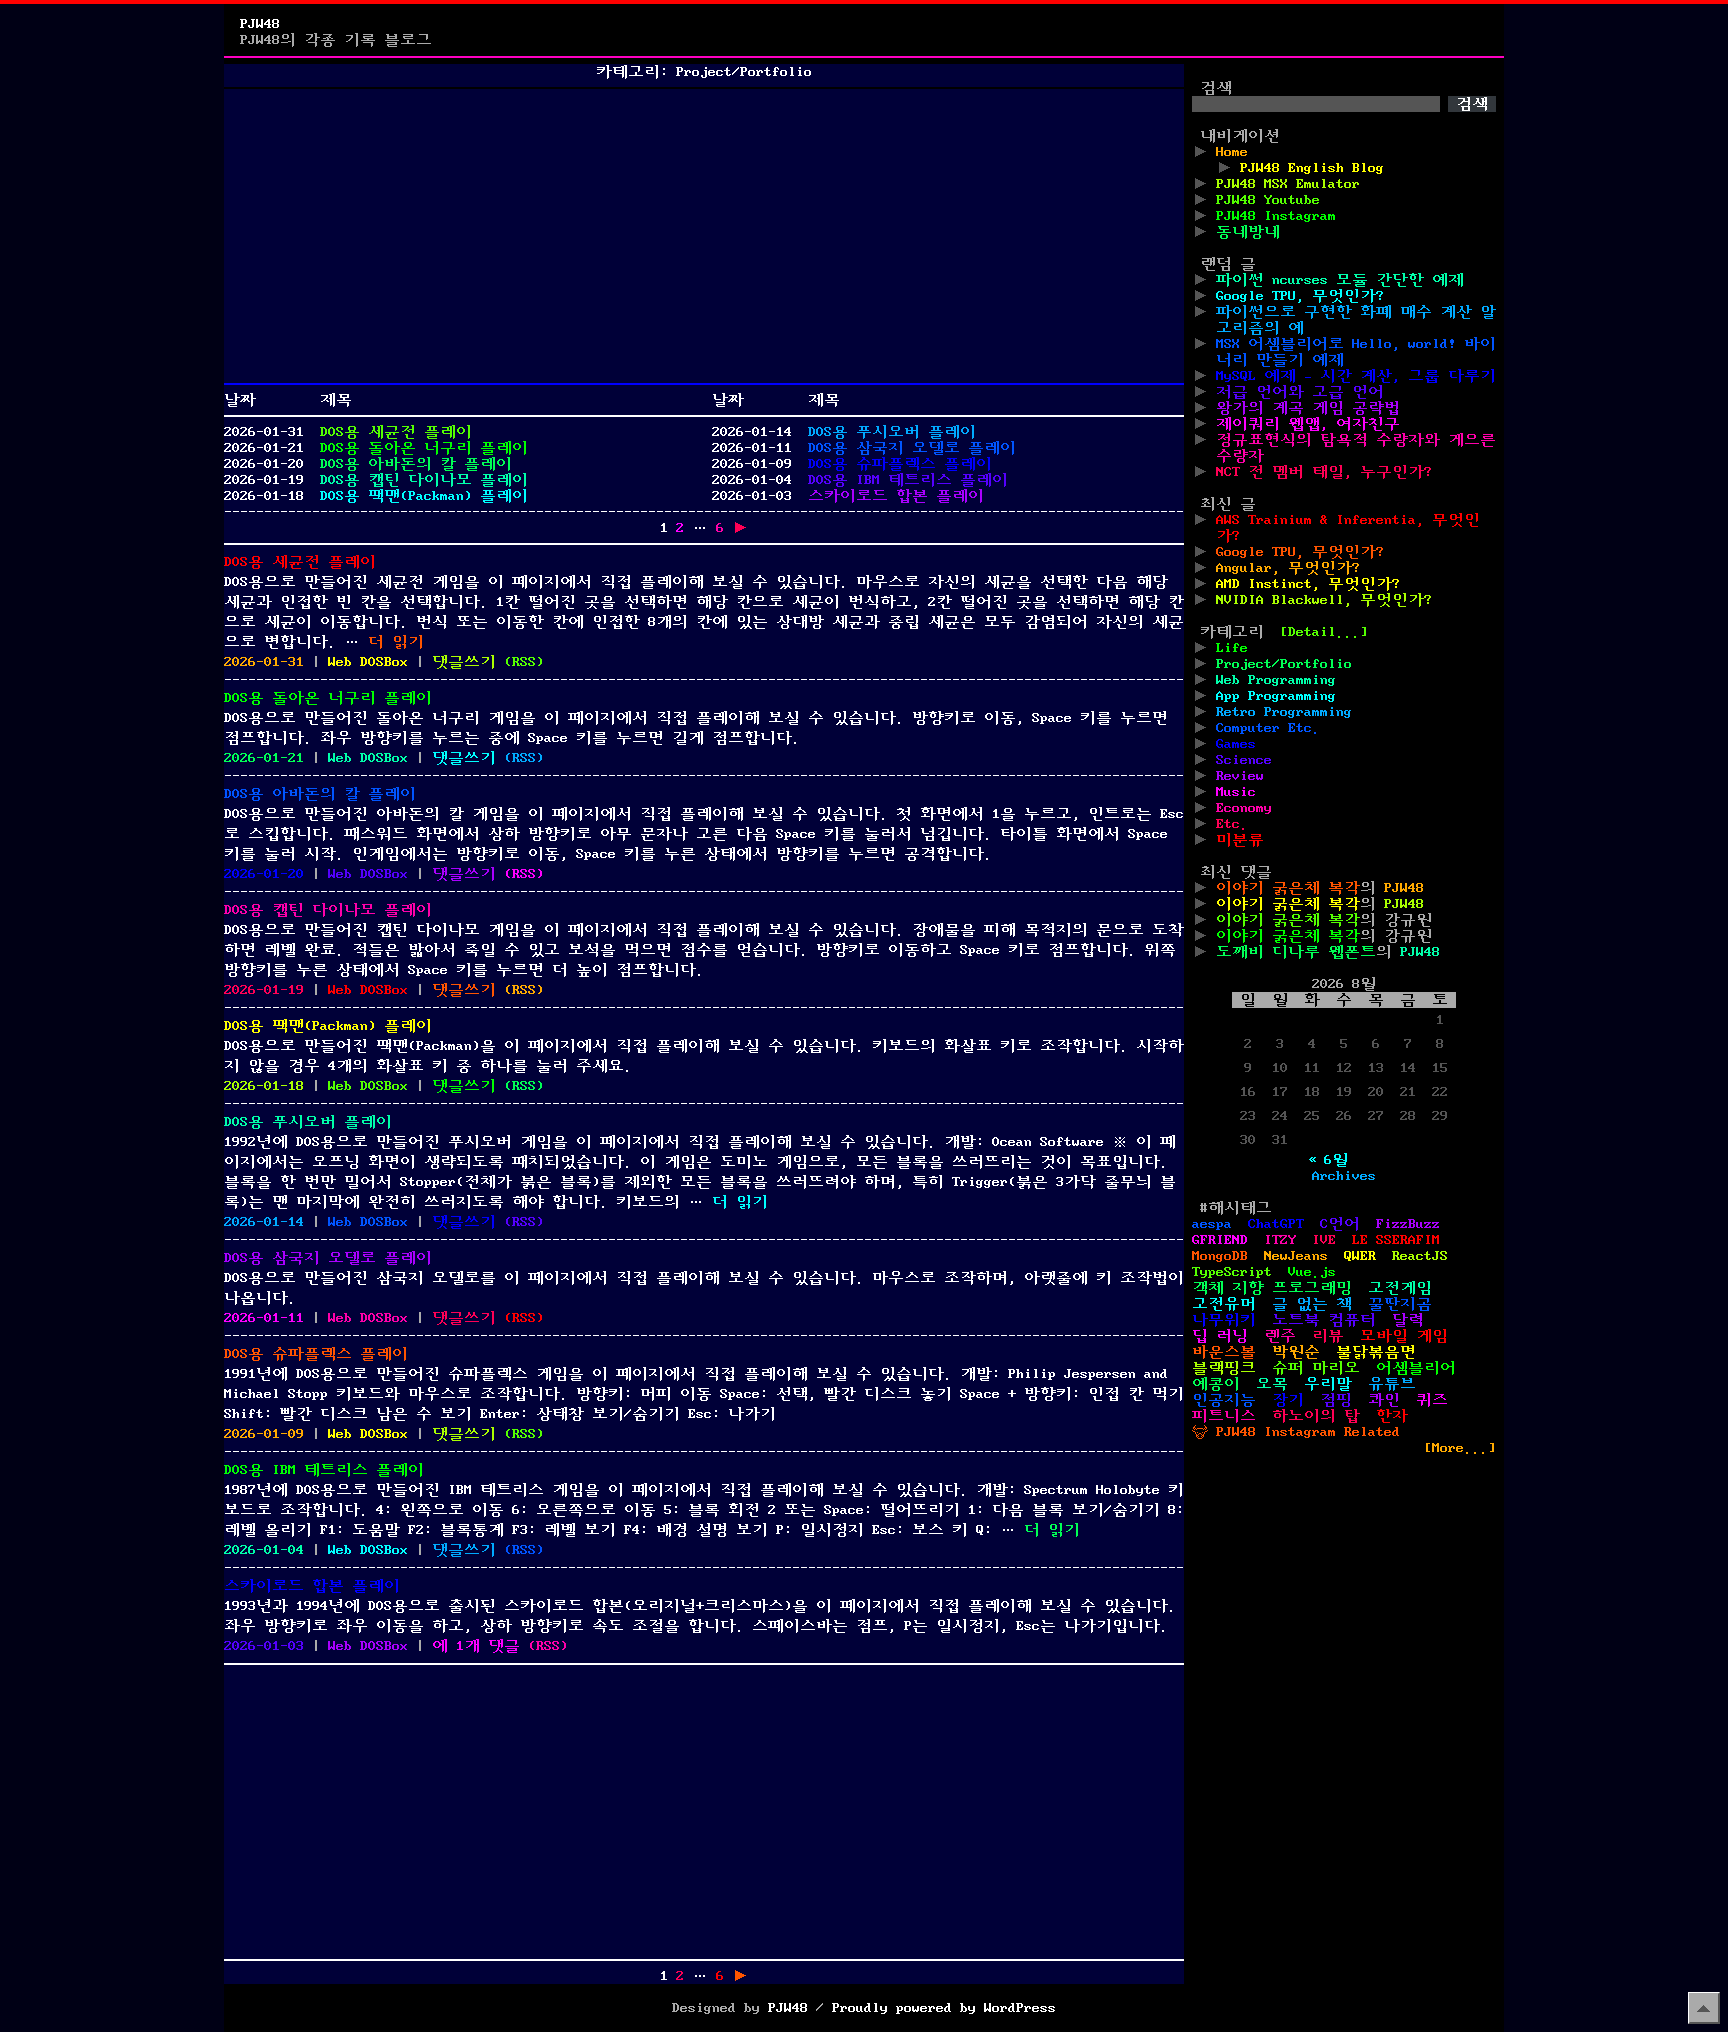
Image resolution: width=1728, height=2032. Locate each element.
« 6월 (1328, 1160)
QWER (1360, 1256)
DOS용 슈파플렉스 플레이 (900, 464)
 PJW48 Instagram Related (1296, 1432)
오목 (1272, 1384)
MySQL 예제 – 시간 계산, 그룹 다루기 (1356, 376)
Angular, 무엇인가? (1288, 568)
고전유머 (1224, 1304)
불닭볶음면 (1376, 1352)
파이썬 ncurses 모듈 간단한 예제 (1340, 280)
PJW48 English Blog (1312, 168)
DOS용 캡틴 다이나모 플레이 (424, 480)
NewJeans (1296, 1256)
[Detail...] (1324, 632)
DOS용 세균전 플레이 (396, 432)
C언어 (1340, 1224)
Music (1236, 792)
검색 (1216, 88)
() (524, 662)
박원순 (1296, 1352)
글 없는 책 (1312, 1304)
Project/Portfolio (1284, 664)
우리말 (1328, 1384)
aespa (1212, 1224)
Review (1240, 776)
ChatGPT (1276, 1224)
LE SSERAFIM (1396, 1240)
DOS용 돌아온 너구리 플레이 (424, 448)
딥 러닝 (1220, 1336)
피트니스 (1224, 1416)
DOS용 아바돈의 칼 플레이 (416, 464)
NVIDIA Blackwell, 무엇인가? (1324, 600)
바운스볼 (1224, 1352)
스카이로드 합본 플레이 (896, 496)
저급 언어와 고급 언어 (1300, 392)
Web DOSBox (368, 662)
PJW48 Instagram (1276, 216)
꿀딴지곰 (1400, 1304)
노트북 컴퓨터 (1324, 1320)
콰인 (1384, 1400)
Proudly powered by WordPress (944, 2008)
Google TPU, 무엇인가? (1300, 296)
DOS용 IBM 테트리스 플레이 (908, 480)
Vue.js (1312, 1272)
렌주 (1280, 1336)
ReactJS (1420, 1256)
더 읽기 (396, 642)
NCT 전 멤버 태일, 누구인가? (1324, 472)
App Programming (1276, 696)
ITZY (1280, 1240)
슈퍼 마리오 (1316, 1368)
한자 (1392, 1416)
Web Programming (1276, 680)
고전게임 (1400, 1288)
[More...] (1460, 1448)
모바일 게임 (1404, 1336)
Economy (1244, 808)
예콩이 (1216, 1384)
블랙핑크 (1224, 1368)
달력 (1408, 1320)
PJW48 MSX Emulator (1288, 184)
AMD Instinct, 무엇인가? (1308, 584)
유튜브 (1392, 1384)
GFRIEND (1220, 1240)
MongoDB (1220, 1256)
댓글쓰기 (464, 662)
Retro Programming (1284, 712)
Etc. (1232, 824)
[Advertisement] (704, 236)
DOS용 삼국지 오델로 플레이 (912, 448)
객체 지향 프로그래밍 (1272, 1288)
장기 (1288, 1400)
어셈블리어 (1416, 1368)
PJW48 (260, 24)
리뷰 (1328, 1336)
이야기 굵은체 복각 (1288, 888)
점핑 (1336, 1400)
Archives (1344, 1176)
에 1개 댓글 (476, 1646)
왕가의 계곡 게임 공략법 (1308, 408)
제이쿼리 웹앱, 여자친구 (1308, 424)
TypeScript (1232, 1272)
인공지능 (1224, 1400)
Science (1244, 760)
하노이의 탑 (1316, 1416)
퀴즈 (1432, 1400)
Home (1232, 152)
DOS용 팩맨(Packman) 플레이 (424, 496)
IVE (1324, 1240)
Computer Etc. (1268, 728)
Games (1236, 744)
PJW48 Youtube (1268, 200)
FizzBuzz (1408, 1224)
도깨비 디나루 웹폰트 (1296, 952)
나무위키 (1224, 1320)
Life (1232, 648)
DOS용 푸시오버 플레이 (892, 432)
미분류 (1240, 840)
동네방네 (1248, 232)
